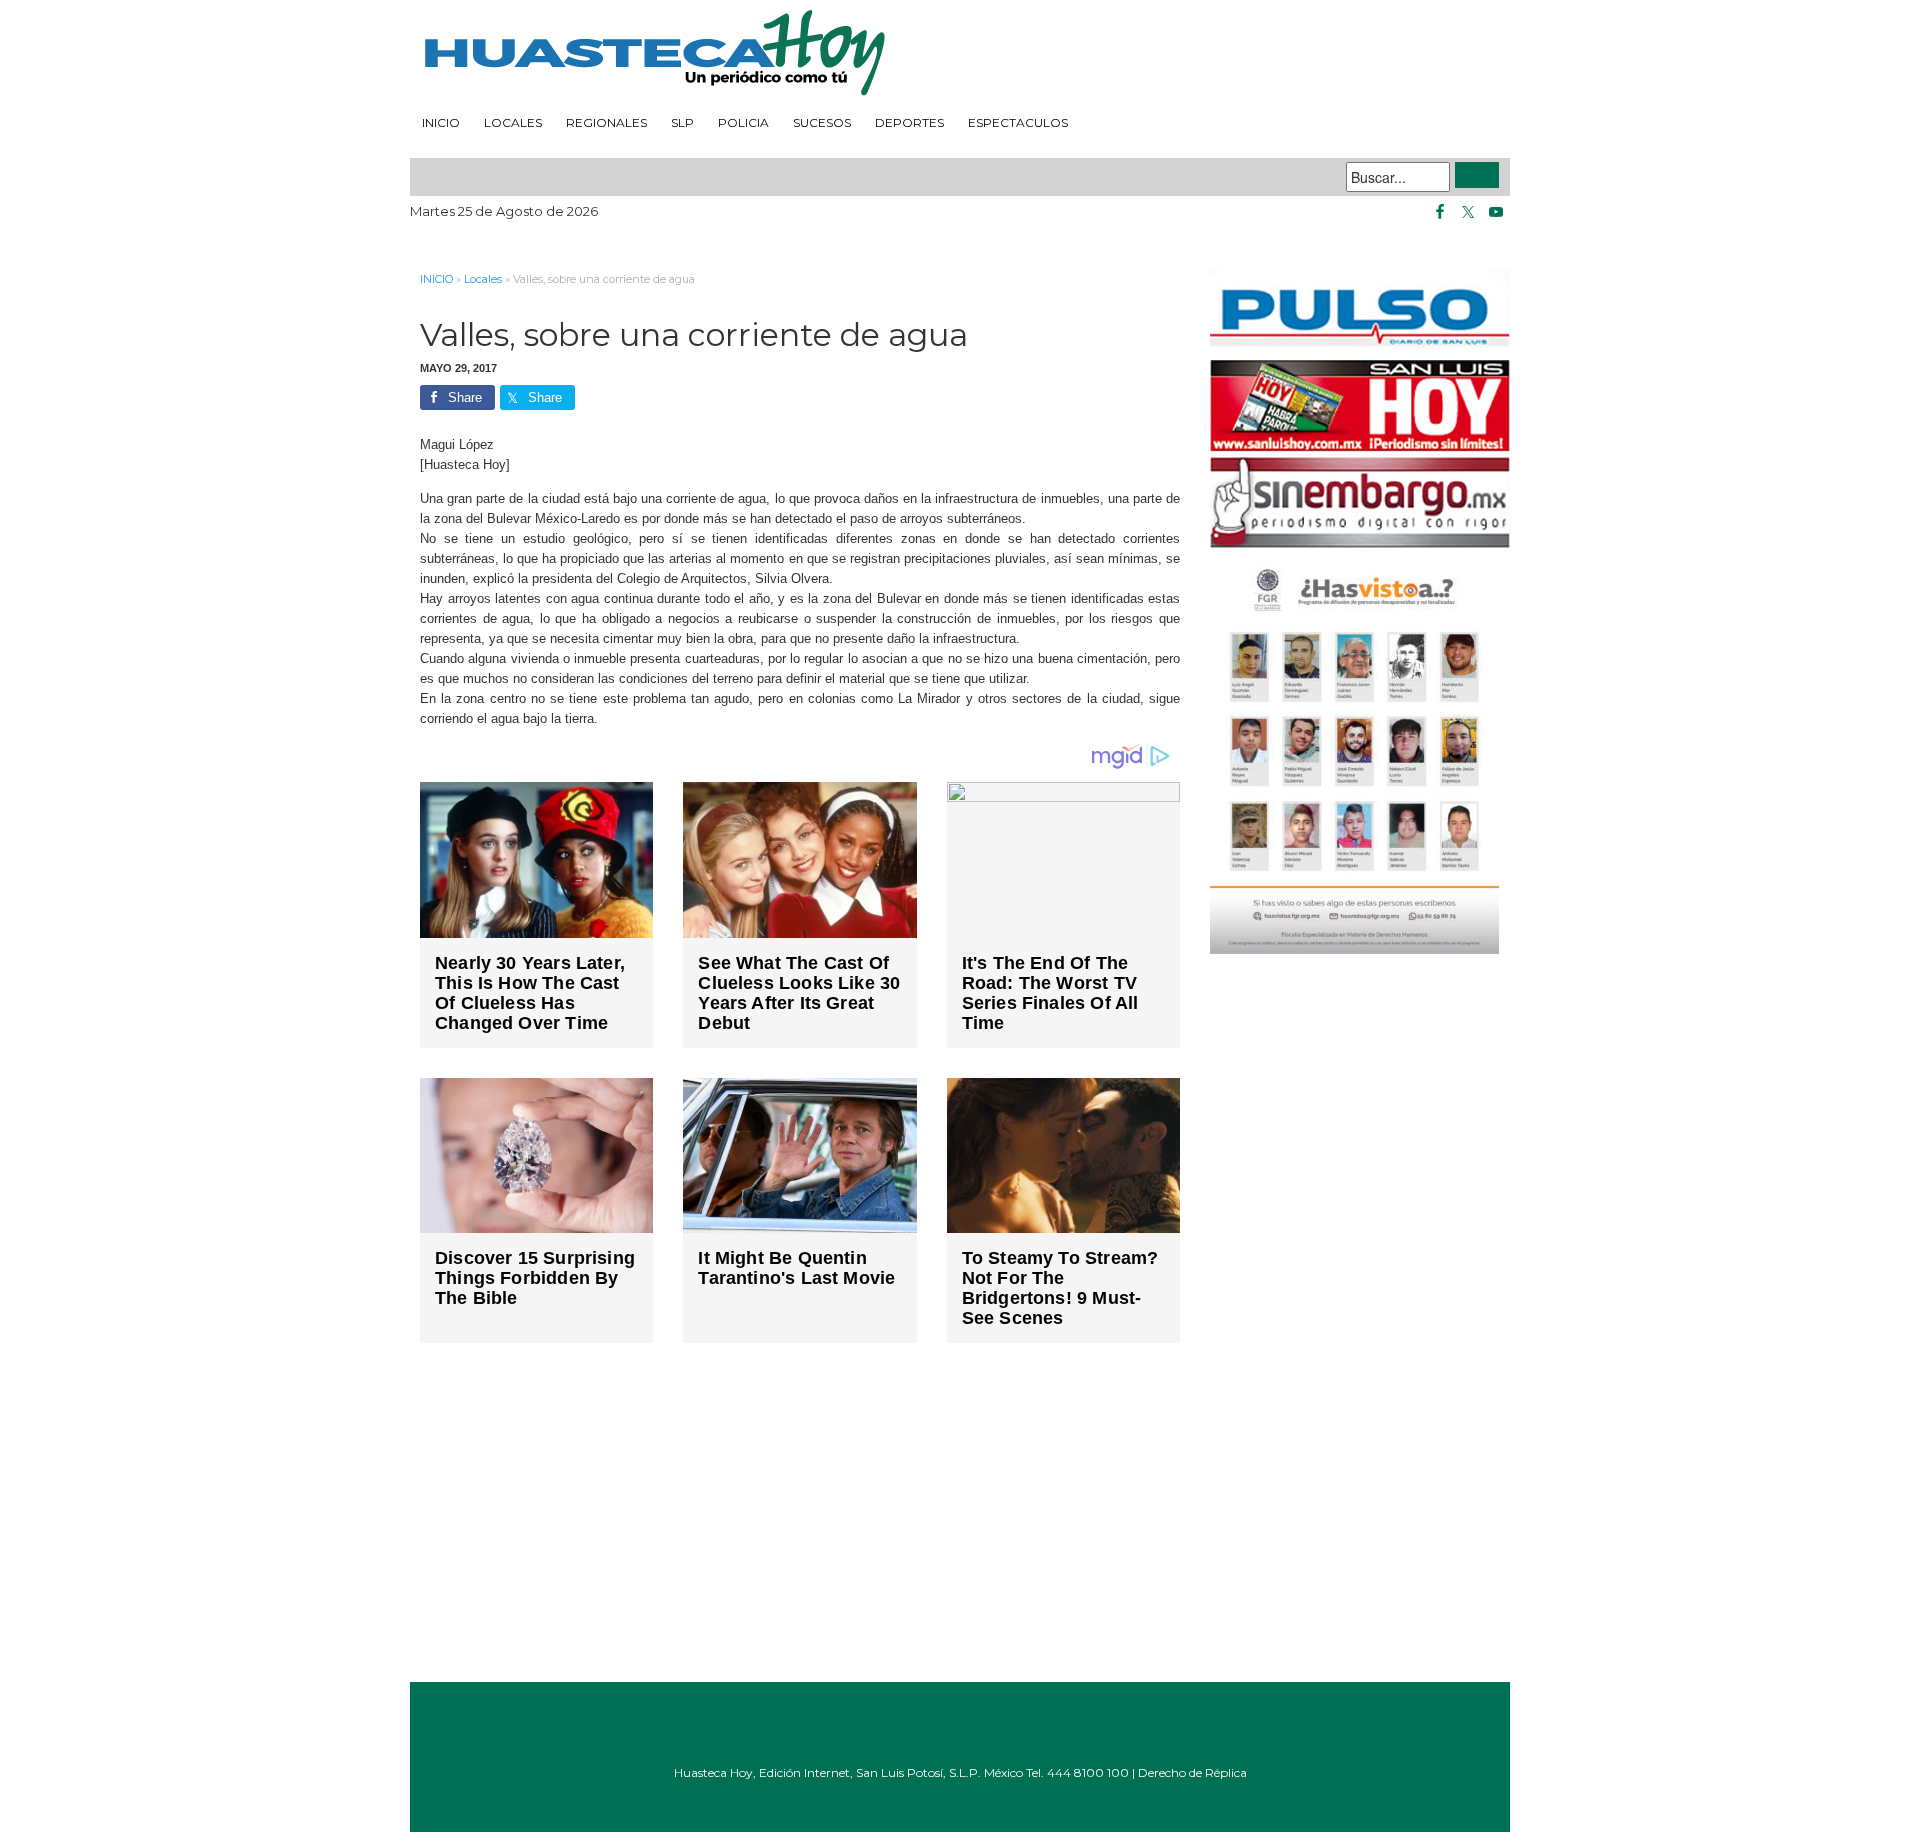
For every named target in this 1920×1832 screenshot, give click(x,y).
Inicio (441, 122)
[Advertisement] (800, 1527)
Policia (743, 122)
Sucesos (822, 122)
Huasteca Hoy (960, 54)
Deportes (909, 122)
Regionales (606, 122)
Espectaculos (1018, 122)
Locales (513, 122)
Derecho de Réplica (1192, 1772)
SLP (682, 122)
